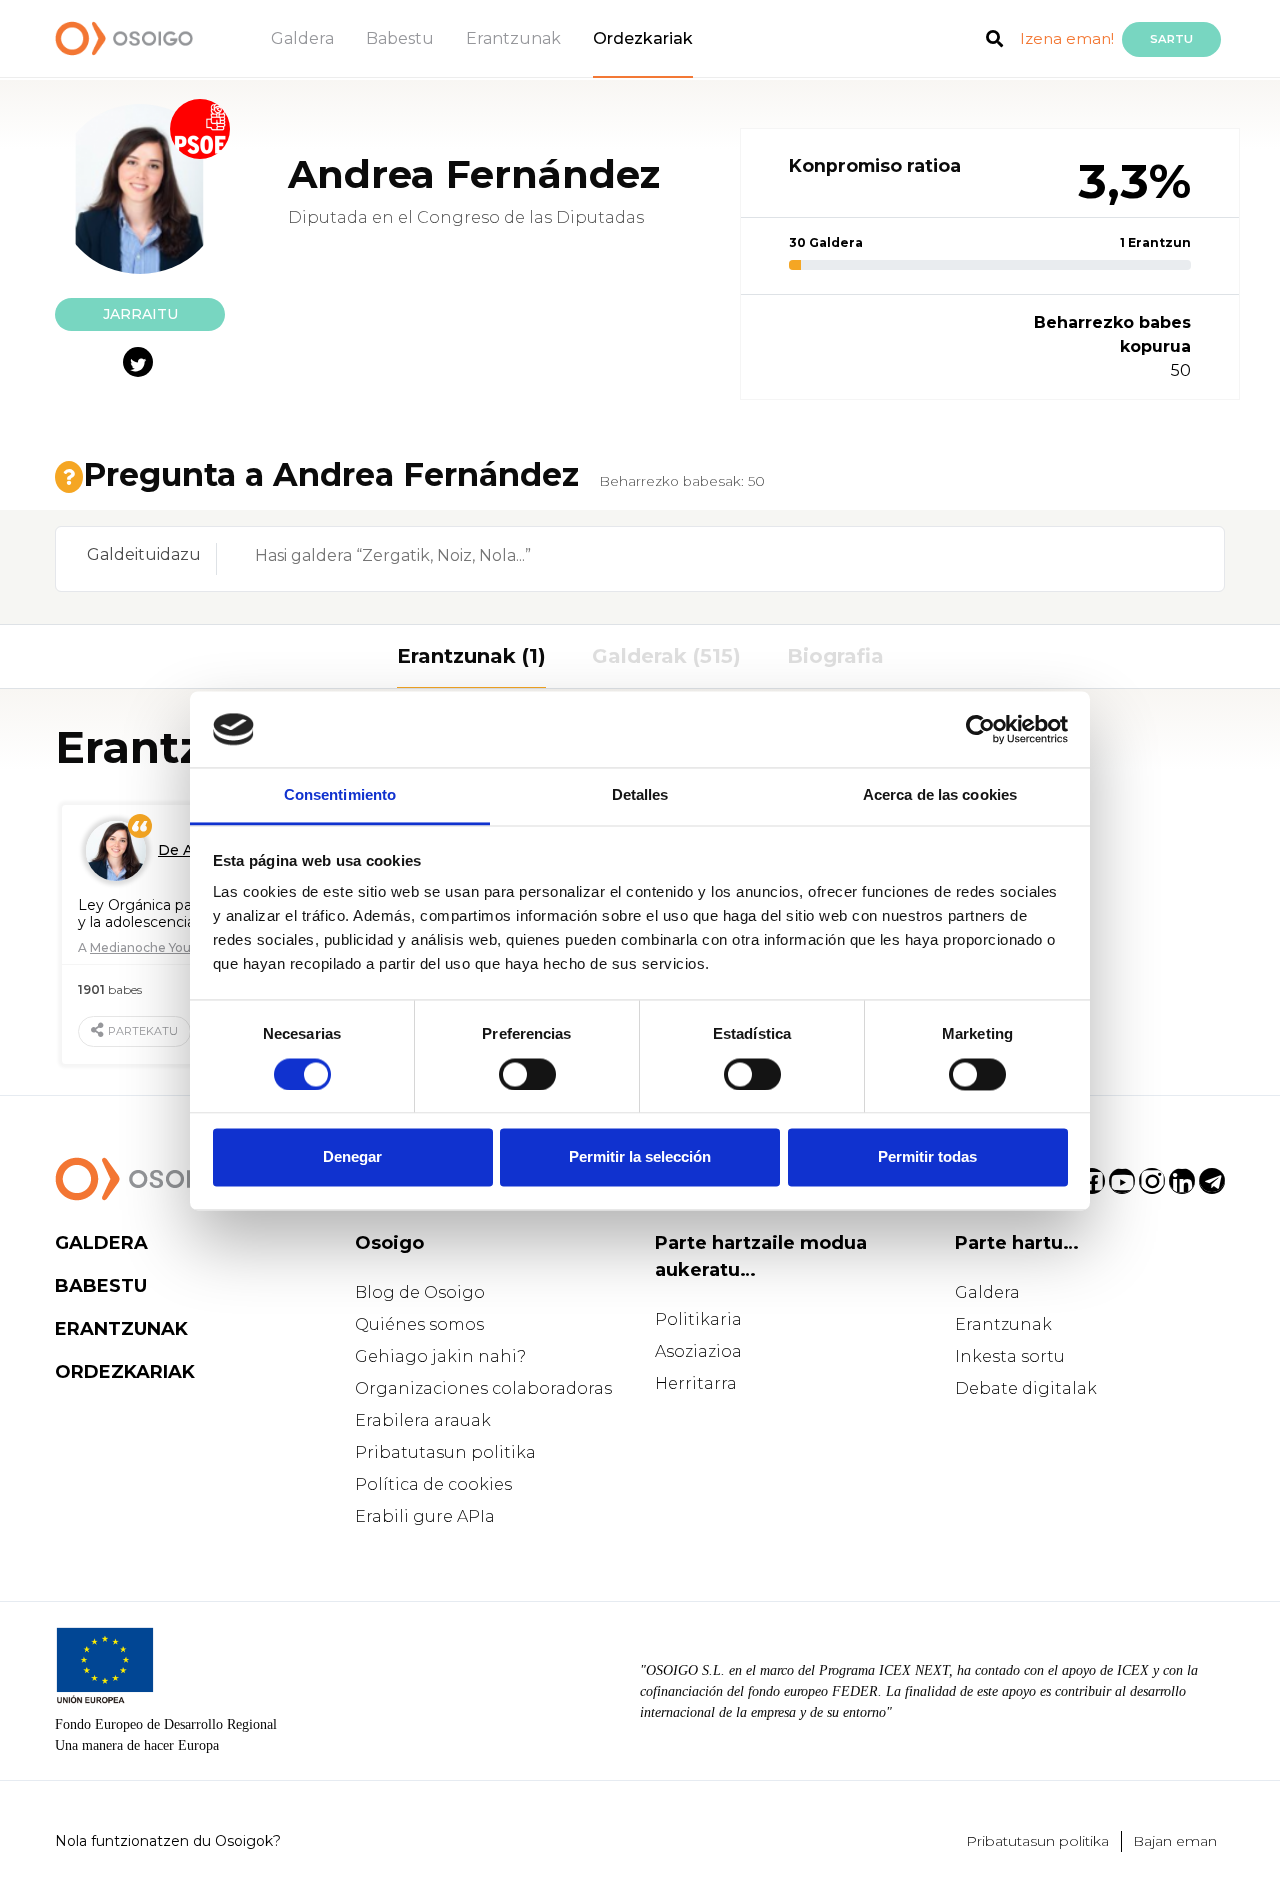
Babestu (400, 38)
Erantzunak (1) (471, 656)
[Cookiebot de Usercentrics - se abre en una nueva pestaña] (980, 729)
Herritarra (696, 1383)
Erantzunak (513, 38)
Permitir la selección (640, 1157)
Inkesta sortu (1010, 1356)
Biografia (835, 656)
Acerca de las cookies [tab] (940, 795)
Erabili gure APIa (425, 1516)
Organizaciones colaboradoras (483, 1388)
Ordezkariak (643, 38)
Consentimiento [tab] (340, 795)
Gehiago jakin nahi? (440, 1356)
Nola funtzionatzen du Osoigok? (168, 1841)
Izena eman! (1067, 38)
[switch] (527, 1074)
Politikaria (698, 1319)
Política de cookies (433, 1484)
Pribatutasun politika (445, 1452)
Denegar (352, 1157)
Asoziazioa (698, 1351)
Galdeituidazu (144, 554)
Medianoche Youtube (154, 947)
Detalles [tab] (640, 795)
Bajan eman (1175, 1841)
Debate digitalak (1026, 1388)
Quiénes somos (419, 1324)
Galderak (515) (666, 656)
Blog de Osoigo (420, 1292)
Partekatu (143, 1031)
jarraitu (140, 314)
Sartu (1171, 39)
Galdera (302, 38)
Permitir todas (927, 1157)
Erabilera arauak (423, 1420)
